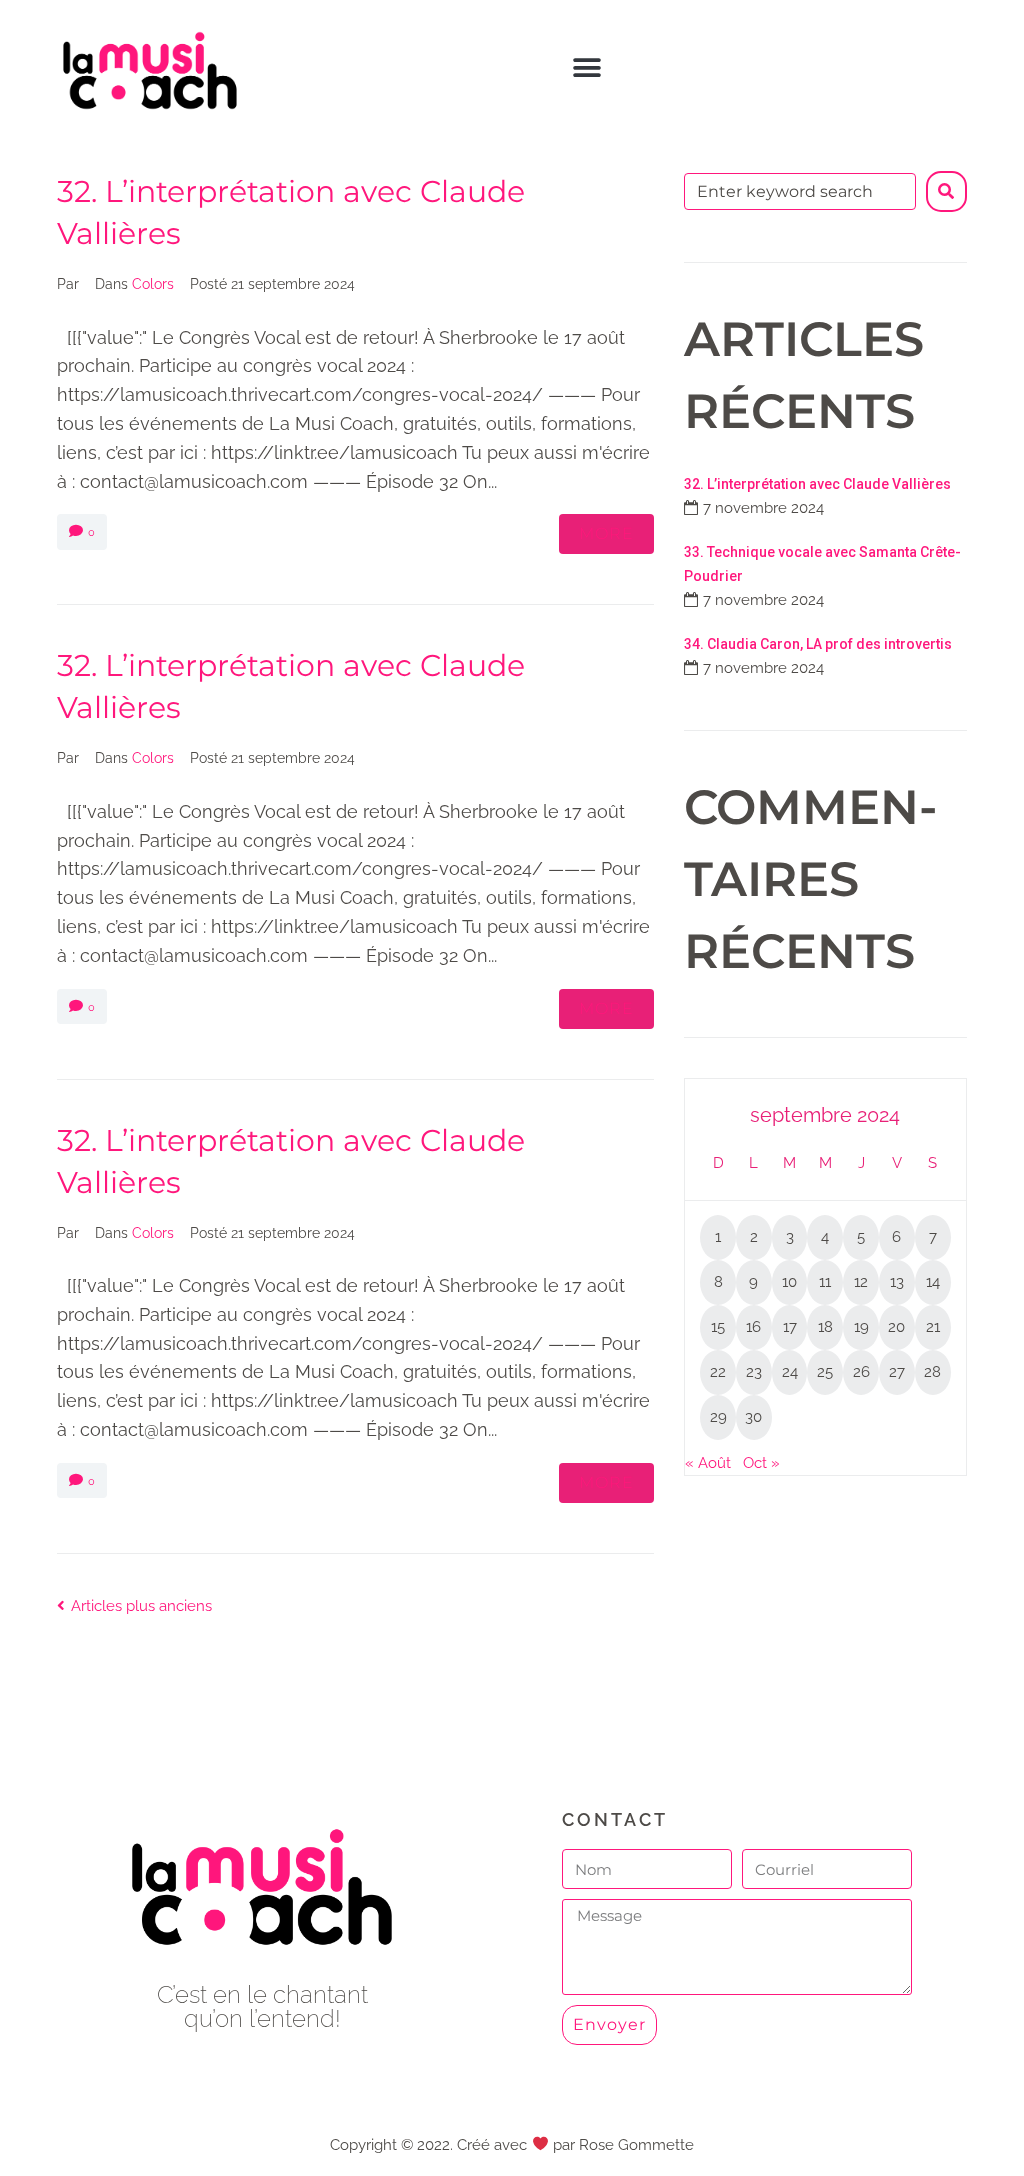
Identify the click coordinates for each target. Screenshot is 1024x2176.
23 (754, 1372)
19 (861, 1327)
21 (933, 1327)
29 (718, 1417)
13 (897, 1282)
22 (718, 1372)
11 (825, 1282)
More (606, 533)
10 (789, 1282)
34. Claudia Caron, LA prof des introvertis (818, 644)
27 (897, 1372)
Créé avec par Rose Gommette (575, 2145)
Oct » (761, 1463)
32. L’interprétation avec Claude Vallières (817, 484)
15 (718, 1327)
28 (932, 1372)
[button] (587, 68)
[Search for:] (800, 191)
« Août (708, 1463)
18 (825, 1327)
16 (753, 1327)
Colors (153, 284)
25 (825, 1372)
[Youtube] (262, 2073)
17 (790, 1327)
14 (933, 1282)
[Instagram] (307, 2073)
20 (896, 1327)
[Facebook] (217, 2073)
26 (861, 1372)
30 (753, 1417)
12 (861, 1282)
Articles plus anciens (134, 1606)
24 (790, 1372)
